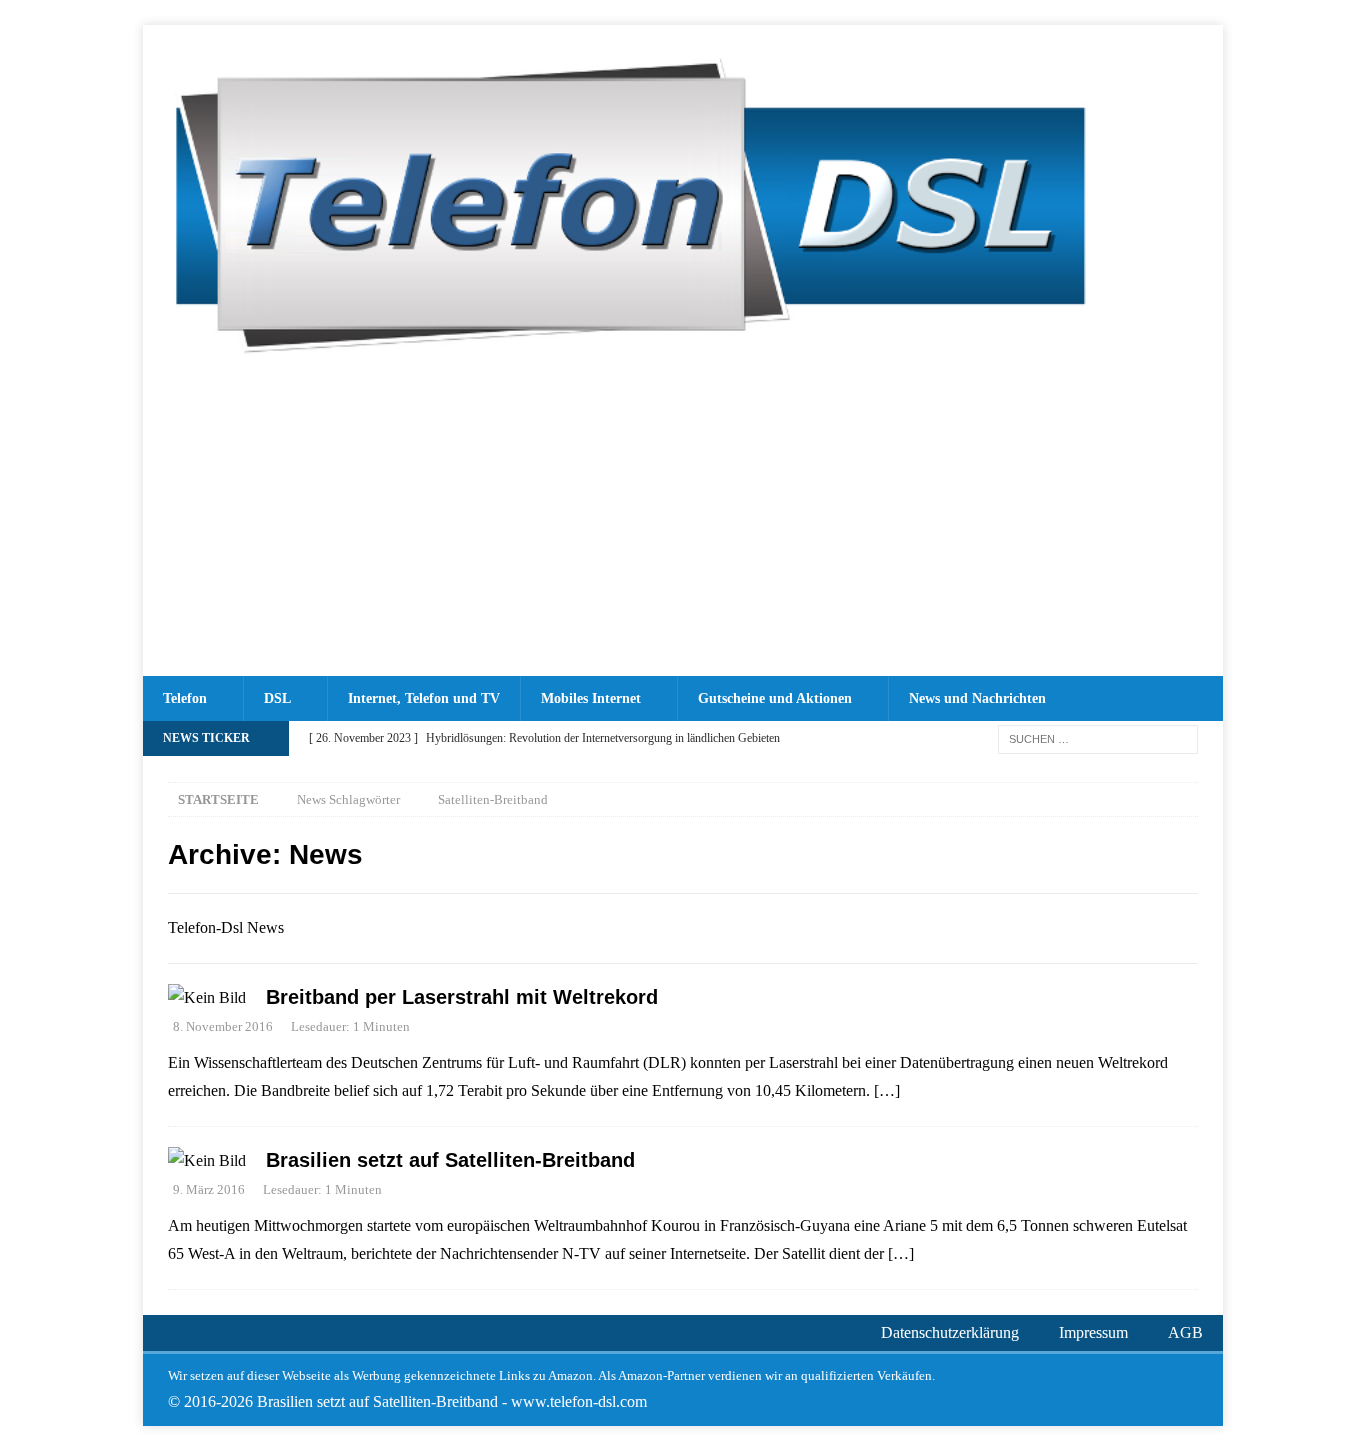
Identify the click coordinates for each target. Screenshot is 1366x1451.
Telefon (185, 698)
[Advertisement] (683, 526)
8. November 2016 (223, 1026)
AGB (1185, 1332)
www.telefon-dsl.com (579, 1401)
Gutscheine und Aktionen (775, 698)
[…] (887, 1090)
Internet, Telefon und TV (424, 698)
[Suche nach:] (1098, 737)
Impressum (1093, 1332)
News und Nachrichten (977, 698)
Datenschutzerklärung (950, 1332)
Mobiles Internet (591, 698)
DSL (277, 698)
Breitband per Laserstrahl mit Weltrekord (462, 997)
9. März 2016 (209, 1189)
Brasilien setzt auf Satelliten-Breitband (450, 1160)
